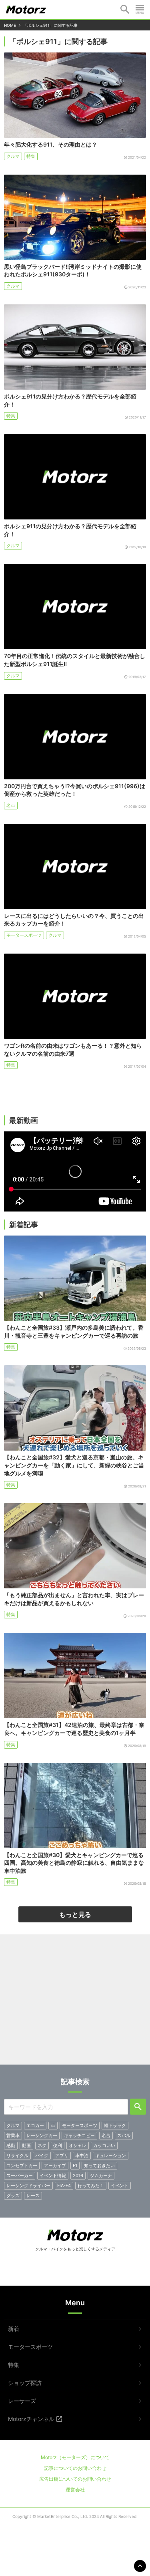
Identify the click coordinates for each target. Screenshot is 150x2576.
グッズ (13, 2196)
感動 (11, 2145)
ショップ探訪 (25, 2383)
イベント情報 (53, 2176)
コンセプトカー (22, 2165)
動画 (26, 2145)
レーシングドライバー (28, 2186)
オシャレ (78, 2145)
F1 (75, 2165)
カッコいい (104, 2145)
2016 (78, 2176)
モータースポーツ (24, 935)
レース (33, 2196)
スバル (124, 2135)
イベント (120, 2186)
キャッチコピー (79, 2135)
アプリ (62, 2155)
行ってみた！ (91, 2186)
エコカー (35, 2125)
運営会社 (75, 2490)
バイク (42, 2155)
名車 (11, 805)
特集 (31, 156)
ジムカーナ (101, 2176)
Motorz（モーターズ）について (75, 2457)
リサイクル (17, 2155)
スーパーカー (20, 2176)
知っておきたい (99, 2165)
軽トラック (115, 2125)
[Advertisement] (75, 2002)
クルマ (13, 156)
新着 (14, 2329)
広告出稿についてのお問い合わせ (75, 2479)
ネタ (42, 2145)
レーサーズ (22, 2401)
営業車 (13, 2135)
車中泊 (82, 2155)
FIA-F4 (64, 2186)
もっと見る (75, 1914)
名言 (106, 2135)
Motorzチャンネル (31, 2419)
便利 (58, 2145)
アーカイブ (55, 2165)
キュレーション (111, 2155)
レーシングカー (42, 2135)
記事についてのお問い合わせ (75, 2468)
